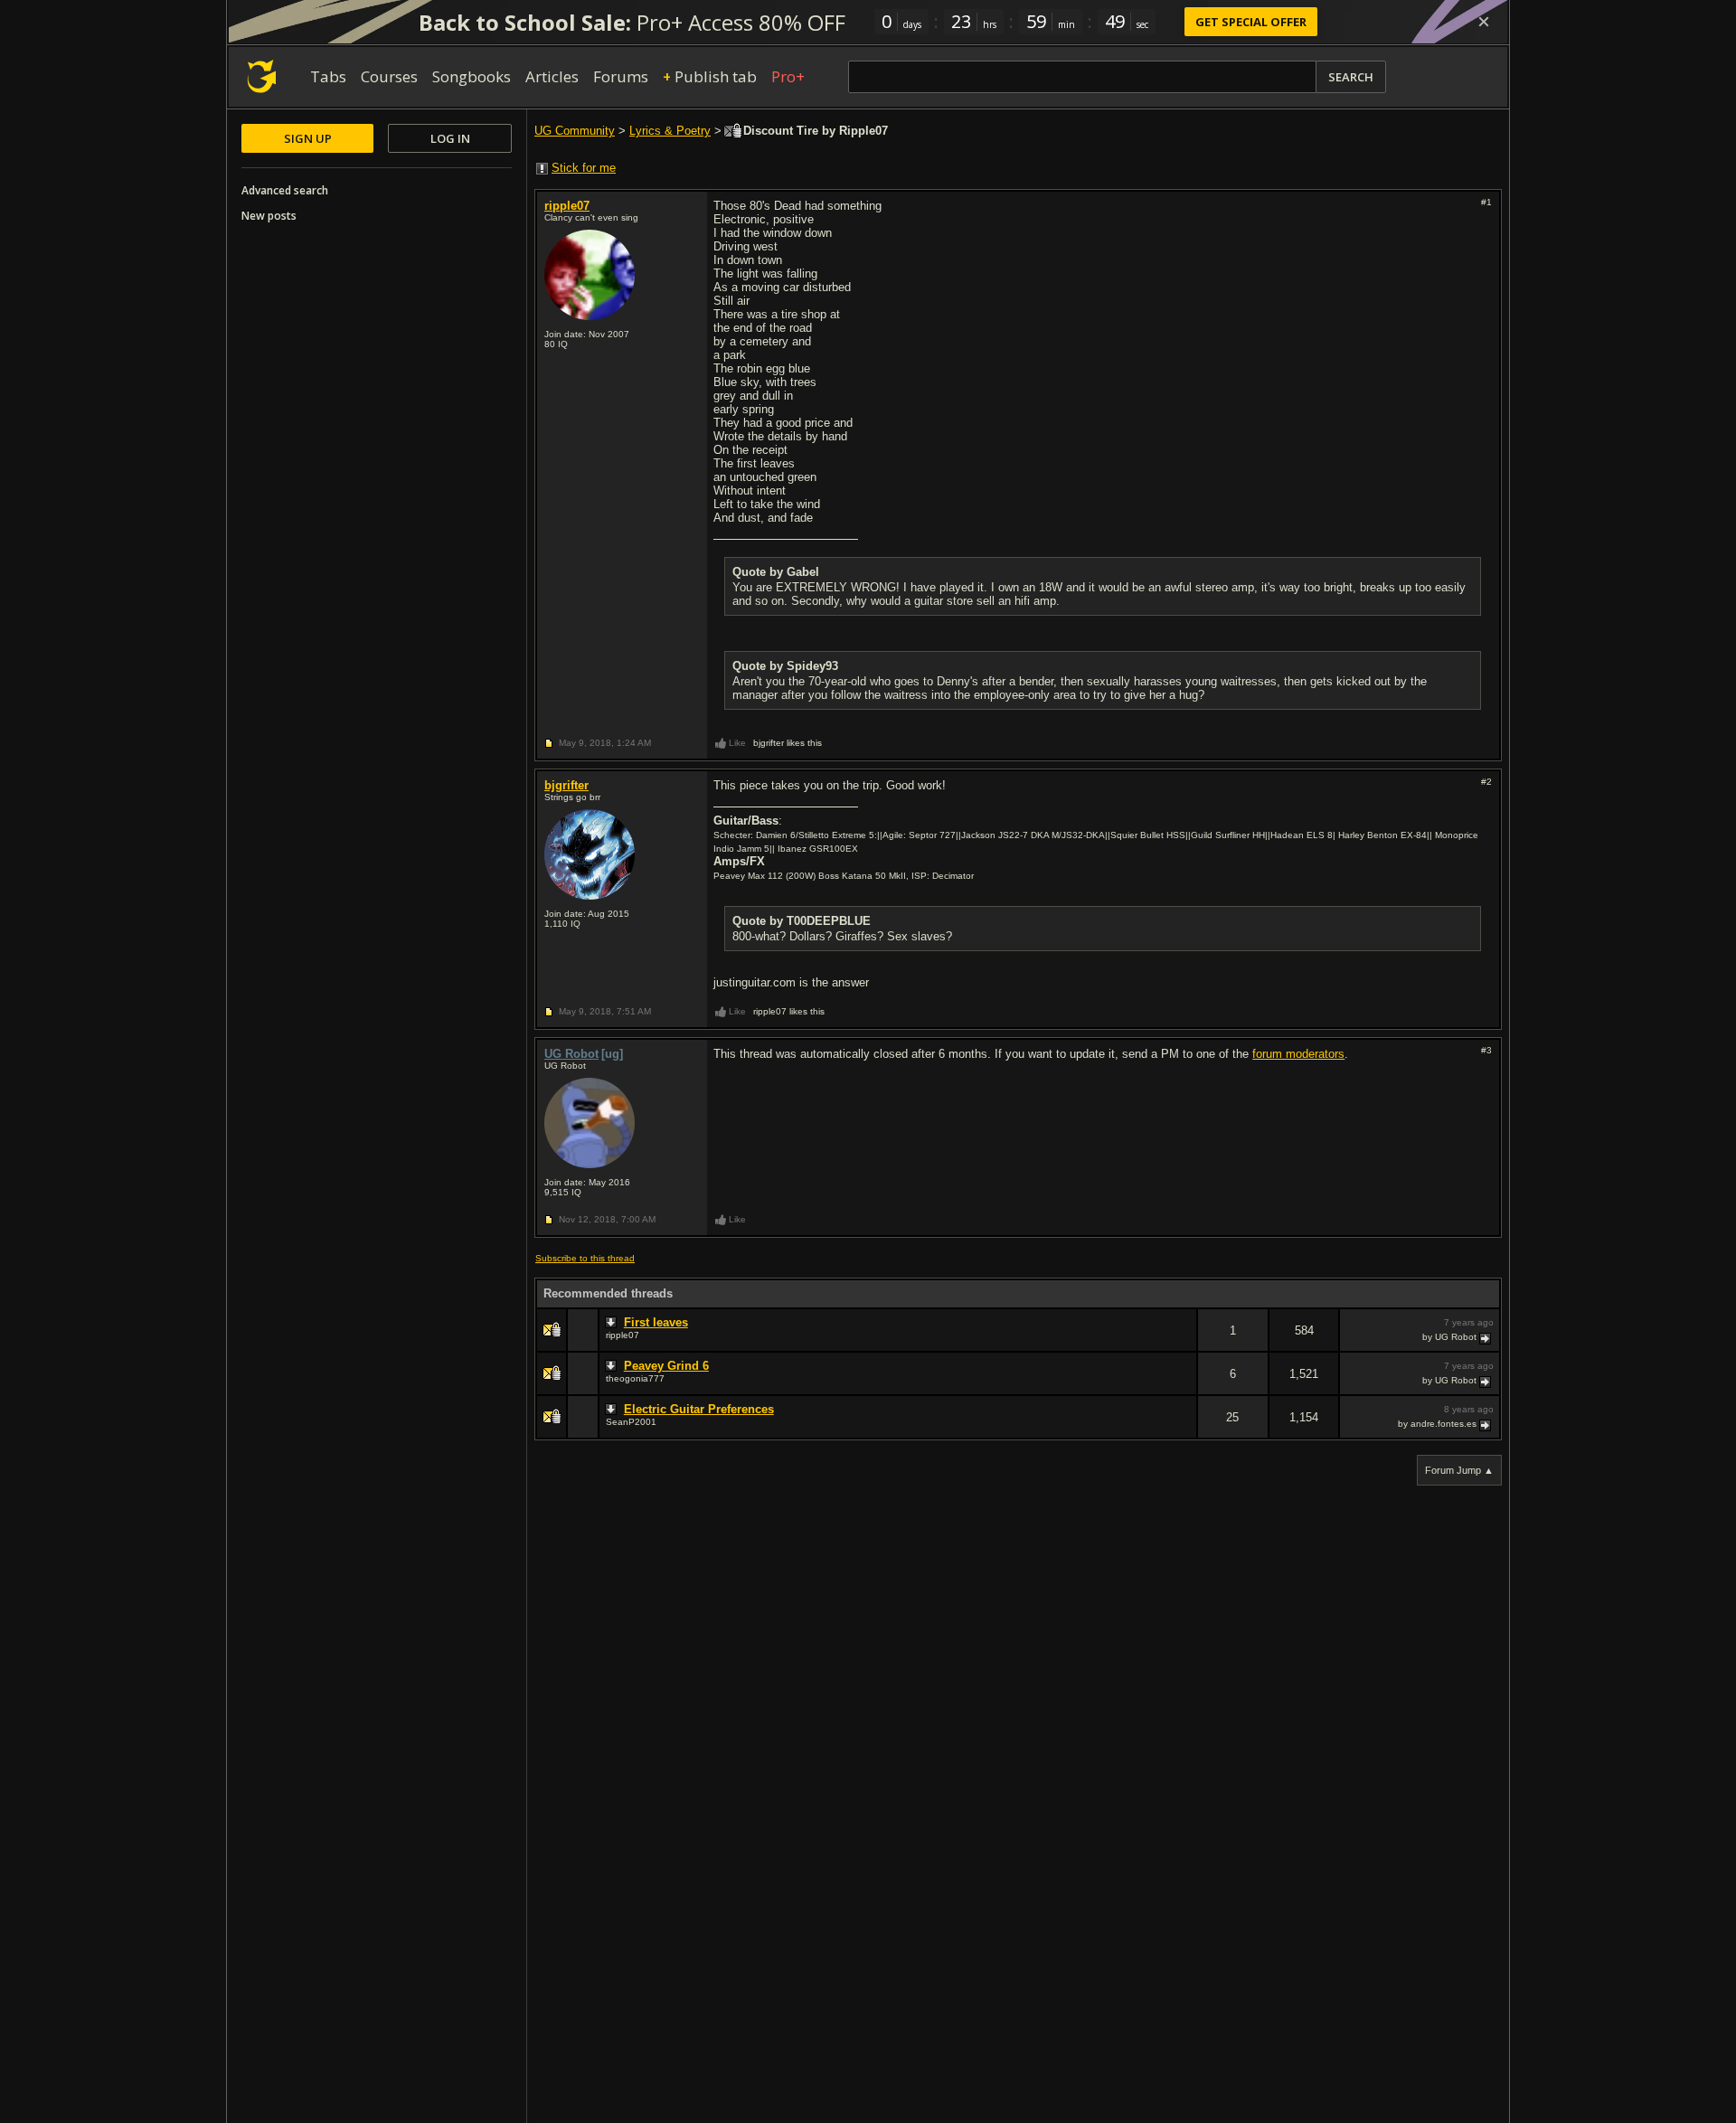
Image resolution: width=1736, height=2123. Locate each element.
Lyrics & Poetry (670, 131)
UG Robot (571, 1054)
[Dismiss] (1484, 22)
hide (1183, 1342)
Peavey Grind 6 (666, 1366)
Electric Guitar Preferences (699, 1409)
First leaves (656, 1322)
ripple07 (567, 206)
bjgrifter (566, 785)
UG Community (575, 131)
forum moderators (1298, 1054)
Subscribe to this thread (585, 1258)
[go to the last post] (1486, 1337)
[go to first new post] (613, 1323)
